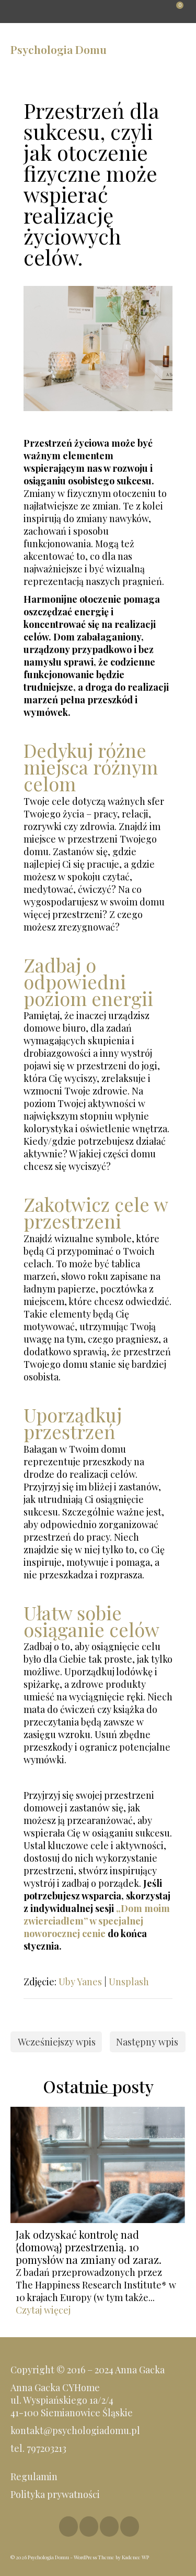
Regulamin (34, 2477)
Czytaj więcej (43, 2310)
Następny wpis (147, 2042)
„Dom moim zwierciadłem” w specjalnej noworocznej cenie (97, 1921)
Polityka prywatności (56, 2494)
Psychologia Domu (59, 49)
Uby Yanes (80, 1982)
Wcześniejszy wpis (57, 2042)
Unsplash (129, 1982)
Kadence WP (135, 2557)
